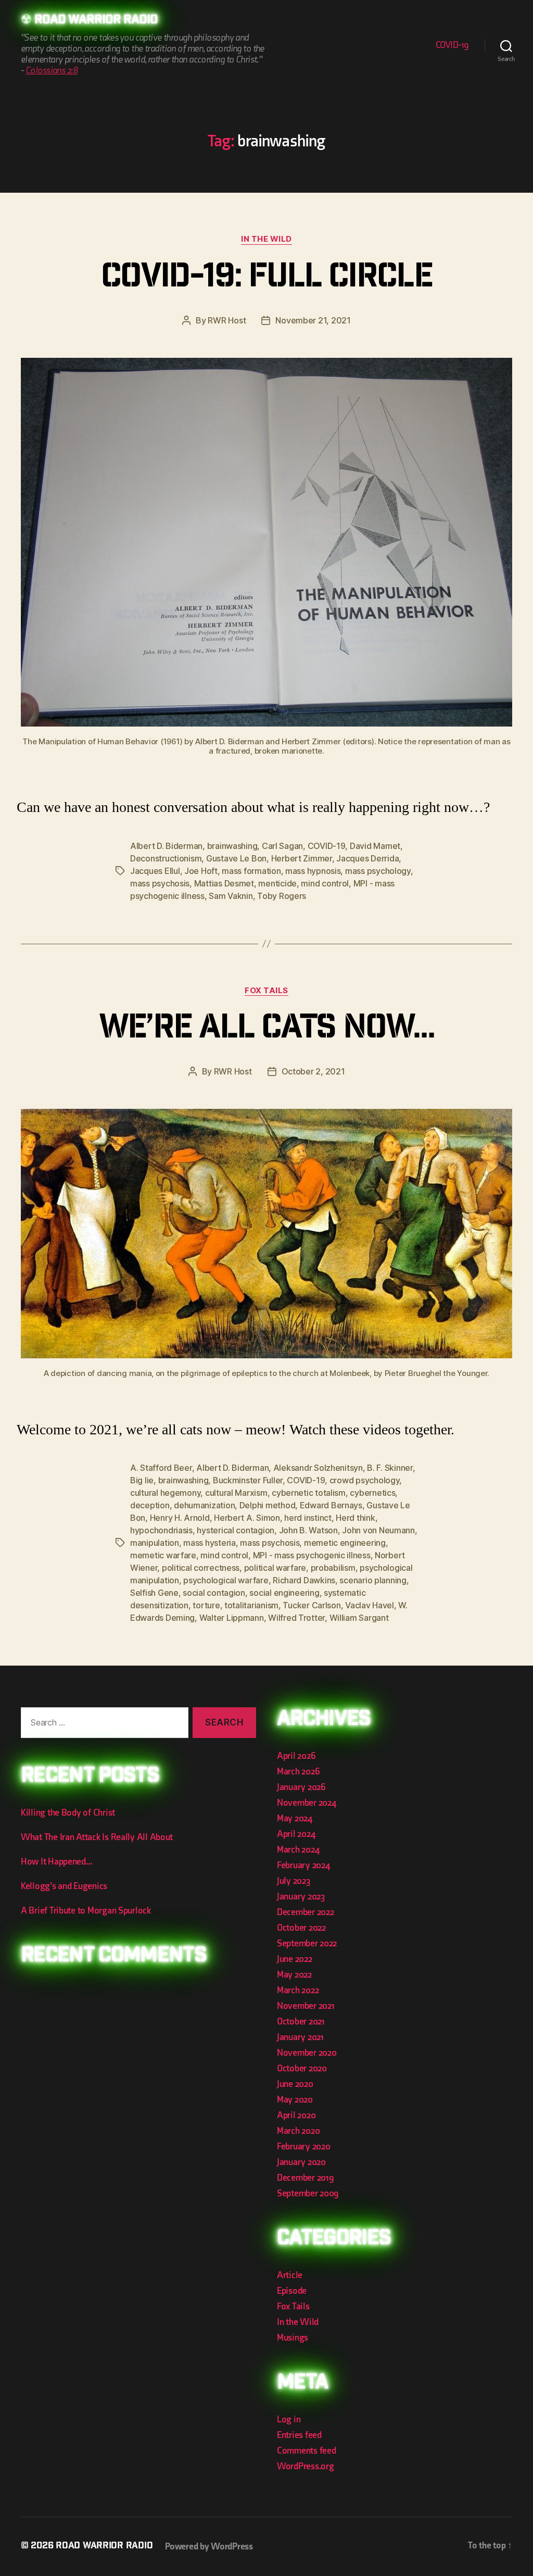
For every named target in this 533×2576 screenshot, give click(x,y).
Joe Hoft (201, 871)
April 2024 (296, 1834)
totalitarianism (251, 1605)
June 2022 (295, 1959)
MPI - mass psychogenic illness (312, 1555)
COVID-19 (452, 45)
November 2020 (307, 2053)
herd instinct (308, 1518)
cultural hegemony (165, 1493)
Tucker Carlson (312, 1605)
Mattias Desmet (224, 883)
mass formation (251, 871)
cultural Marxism (236, 1493)
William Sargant (359, 1618)
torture (206, 1605)
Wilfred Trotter (296, 1618)
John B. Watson (308, 1530)
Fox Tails (266, 991)
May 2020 (295, 2100)
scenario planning (373, 1580)
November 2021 (306, 2006)
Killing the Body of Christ (68, 1813)
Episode (292, 2291)
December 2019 (306, 2178)
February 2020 (304, 2147)
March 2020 (298, 2131)
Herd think (355, 1518)
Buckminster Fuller (248, 1480)
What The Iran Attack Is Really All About (97, 1837)
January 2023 (301, 1897)
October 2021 (301, 2022)
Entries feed (299, 2435)
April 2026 (296, 1756)
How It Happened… (57, 1862)
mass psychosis (160, 883)
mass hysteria (210, 1543)
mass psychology (378, 871)
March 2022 (298, 1990)
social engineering (284, 1593)
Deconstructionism (166, 858)
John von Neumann (378, 1530)
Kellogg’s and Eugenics (64, 1886)
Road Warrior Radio (96, 21)
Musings (293, 2338)
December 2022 (306, 1912)
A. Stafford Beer (161, 1468)
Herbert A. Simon (247, 1518)
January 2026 (301, 1787)
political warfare (275, 1568)
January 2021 (300, 2037)
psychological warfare (226, 1580)
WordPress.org (306, 2466)
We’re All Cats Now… (266, 1030)
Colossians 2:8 (52, 71)
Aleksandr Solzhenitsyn (318, 1468)
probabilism (333, 1568)
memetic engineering (345, 1543)
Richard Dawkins (304, 1580)
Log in (289, 2419)
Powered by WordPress (209, 2547)
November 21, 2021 (313, 320)
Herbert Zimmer (302, 858)
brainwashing (232, 846)
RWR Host (227, 320)
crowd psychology (365, 1480)
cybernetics (372, 1493)
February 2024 (303, 1865)
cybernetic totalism (309, 1493)
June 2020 (295, 2084)
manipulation (155, 1543)
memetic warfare (163, 1555)
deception (150, 1505)
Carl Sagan (282, 846)
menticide (277, 883)
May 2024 (295, 1818)
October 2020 (302, 2068)
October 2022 (301, 1928)
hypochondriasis (161, 1530)
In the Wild (266, 239)
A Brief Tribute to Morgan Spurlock (86, 1911)
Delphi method (268, 1505)
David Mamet (375, 846)
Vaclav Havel (370, 1605)
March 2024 (298, 1850)
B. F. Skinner (390, 1468)
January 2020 (301, 2162)
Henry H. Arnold (180, 1518)
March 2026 (298, 1772)
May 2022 (294, 1975)
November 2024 (307, 1803)
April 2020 (296, 2115)
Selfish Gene (154, 1593)
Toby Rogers (282, 896)
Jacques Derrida (367, 858)
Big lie (142, 1480)
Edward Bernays (331, 1505)
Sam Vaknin (231, 896)
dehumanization (204, 1505)
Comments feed (307, 2451)
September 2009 (308, 2193)
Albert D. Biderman (166, 846)
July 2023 (294, 1881)
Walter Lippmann (232, 1618)
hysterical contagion (236, 1530)
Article (290, 2275)
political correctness (201, 1568)
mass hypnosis (313, 871)
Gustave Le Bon (236, 858)
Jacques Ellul (155, 871)
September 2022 (307, 1943)
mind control (325, 883)
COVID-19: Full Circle (266, 279)
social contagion (214, 1593)
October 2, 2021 (313, 1071)
